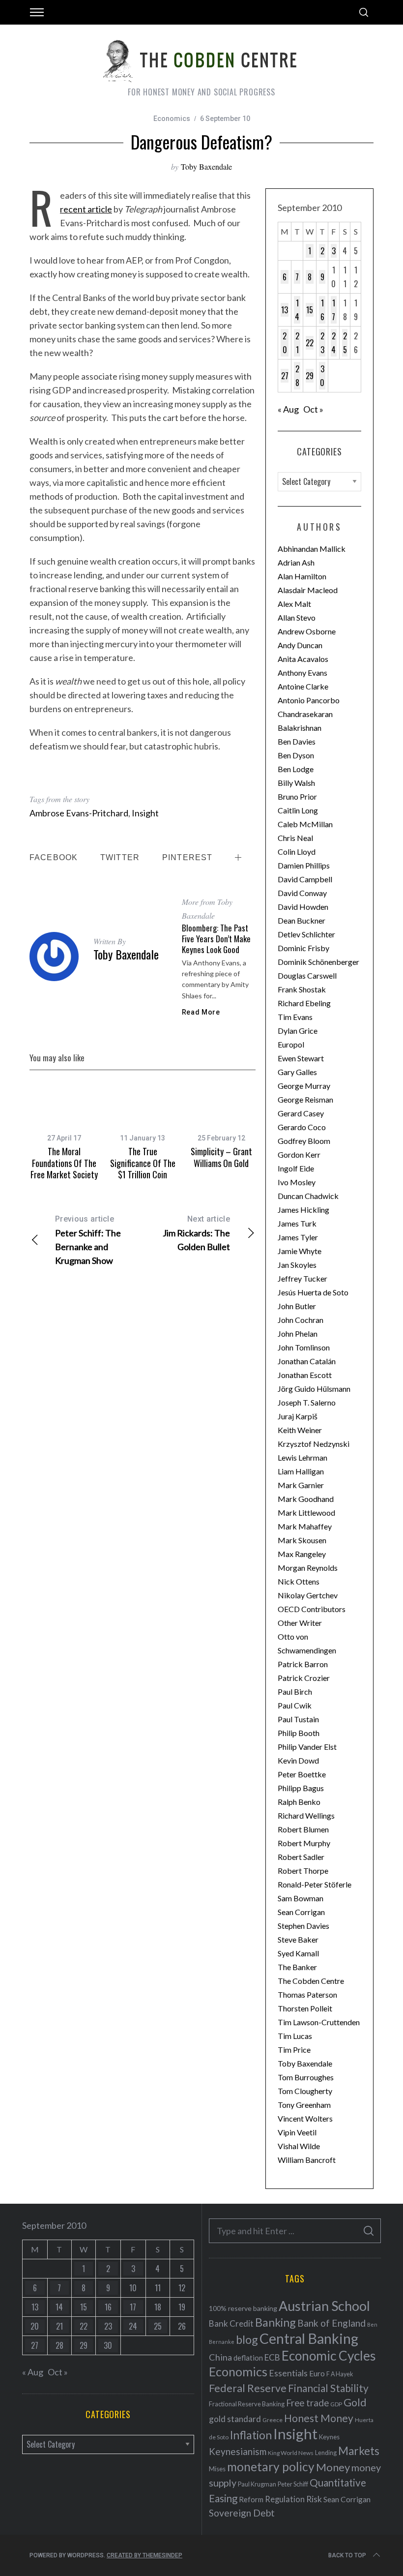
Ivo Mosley (297, 1182)
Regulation (285, 2499)
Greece (273, 2420)
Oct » (313, 409)
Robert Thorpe (303, 1871)
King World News (291, 2453)
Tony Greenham (304, 2105)
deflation (248, 2358)
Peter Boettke (302, 1774)
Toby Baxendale (206, 166)
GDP (336, 2404)
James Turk (297, 1223)
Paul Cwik (295, 1705)
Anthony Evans (302, 673)
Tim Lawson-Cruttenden (319, 2022)
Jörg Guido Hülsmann (314, 1389)
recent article (86, 209)
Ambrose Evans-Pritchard (79, 813)
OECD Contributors (312, 1609)
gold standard (235, 2419)
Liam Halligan (301, 1471)
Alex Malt (294, 604)
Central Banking (309, 2338)
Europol (291, 1044)
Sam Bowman (301, 1898)
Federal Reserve (248, 2388)
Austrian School (324, 2306)
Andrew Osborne (307, 631)
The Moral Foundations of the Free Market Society (64, 1163)
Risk (314, 2499)
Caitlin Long (298, 810)
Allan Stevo (297, 617)
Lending (326, 2453)
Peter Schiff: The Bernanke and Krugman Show (88, 1240)
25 (345, 343)
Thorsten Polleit (305, 2008)
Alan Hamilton (302, 576)
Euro (317, 2373)
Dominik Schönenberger (318, 962)
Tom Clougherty (305, 2091)
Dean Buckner (302, 920)
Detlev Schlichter (306, 934)
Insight (145, 813)
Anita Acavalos (303, 659)
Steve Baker (298, 1939)
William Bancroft (307, 2160)
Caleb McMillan (305, 824)
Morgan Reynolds (308, 1568)
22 (310, 343)
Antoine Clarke (303, 686)
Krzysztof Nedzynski (314, 1444)
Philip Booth (299, 1733)
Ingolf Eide (296, 1168)
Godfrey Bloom (304, 1141)
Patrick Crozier (304, 1678)
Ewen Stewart (301, 1058)
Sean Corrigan (301, 1912)
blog (247, 2339)
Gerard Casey (301, 1113)
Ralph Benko (299, 1802)
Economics (172, 119)
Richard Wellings (306, 1815)
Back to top (347, 2555)
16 (322, 310)
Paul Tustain (298, 1719)
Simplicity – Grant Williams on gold (221, 1157)
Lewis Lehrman (302, 1457)
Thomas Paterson (307, 1994)
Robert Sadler (301, 1857)
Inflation (251, 2435)
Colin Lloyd (297, 852)
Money (333, 2467)
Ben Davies (297, 741)
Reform (251, 2499)
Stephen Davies (303, 1926)
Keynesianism (238, 2451)
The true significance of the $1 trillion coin (143, 1163)
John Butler (297, 1306)
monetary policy (271, 2467)
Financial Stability (328, 2388)
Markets (359, 2451)
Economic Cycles (329, 2356)
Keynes (329, 2437)
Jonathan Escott (305, 1375)
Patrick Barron (303, 1664)
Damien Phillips (304, 865)
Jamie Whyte (300, 1251)
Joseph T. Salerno (307, 1402)
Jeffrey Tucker (302, 1278)
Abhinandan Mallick (312, 549)
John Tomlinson (304, 1347)
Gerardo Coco (302, 1127)
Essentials (288, 2373)
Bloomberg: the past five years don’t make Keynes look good (216, 939)
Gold (355, 2402)
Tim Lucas (295, 2036)
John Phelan (298, 1333)
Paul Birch (295, 1692)
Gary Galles (297, 1072)
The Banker (297, 1967)
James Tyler (298, 1237)
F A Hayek (340, 2374)
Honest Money (319, 2418)
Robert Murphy (304, 1843)
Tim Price (294, 2050)
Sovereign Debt (242, 2513)
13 (285, 310)
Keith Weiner (300, 1430)
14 (297, 310)
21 (297, 343)
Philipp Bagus (301, 1788)
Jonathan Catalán (307, 1361)
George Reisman (305, 1099)
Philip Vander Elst (307, 1747)
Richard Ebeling (304, 1003)
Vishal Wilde (299, 2146)
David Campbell (305, 879)
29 (310, 376)
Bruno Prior (297, 796)
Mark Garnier (301, 1485)
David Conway (302, 893)
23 (322, 343)
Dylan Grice (298, 1031)
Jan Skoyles (297, 1265)
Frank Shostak (302, 989)
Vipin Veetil (297, 2132)
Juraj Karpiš (298, 1416)
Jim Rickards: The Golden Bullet (196, 1233)
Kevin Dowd (298, 1760)
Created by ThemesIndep (144, 2555)
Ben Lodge (296, 769)
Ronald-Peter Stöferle (315, 1884)
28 (297, 376)
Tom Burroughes (306, 2077)
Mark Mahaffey (305, 1526)
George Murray (304, 1086)
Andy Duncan (300, 645)
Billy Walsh (296, 783)
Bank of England (331, 2323)
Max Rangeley (302, 1554)
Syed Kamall (298, 1953)
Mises (217, 2469)
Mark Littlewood (306, 1513)
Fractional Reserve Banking (247, 2404)
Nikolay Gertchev (308, 1595)
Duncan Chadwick (308, 1196)
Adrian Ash (296, 562)
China (220, 2357)
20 (285, 343)
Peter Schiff (293, 2484)
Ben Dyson (296, 755)
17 (333, 310)
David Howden (303, 907)
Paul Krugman (257, 2484)
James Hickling (303, 1210)
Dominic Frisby (303, 948)
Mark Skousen (302, 1540)
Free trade (307, 2403)
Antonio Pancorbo (309, 700)
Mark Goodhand (306, 1499)
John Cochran (301, 1320)
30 (322, 376)
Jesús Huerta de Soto (313, 1292)
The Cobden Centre (311, 1981)
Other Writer (300, 1623)
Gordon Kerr (299, 1154)
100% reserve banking (243, 2308)
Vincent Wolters (305, 2118)
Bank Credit (231, 2323)
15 (310, 310)
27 (285, 376)
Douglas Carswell (307, 975)
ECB (272, 2357)
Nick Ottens (299, 1581)
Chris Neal (295, 838)
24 (333, 343)
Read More (201, 1012)
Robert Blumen (303, 1829)
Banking (275, 2322)
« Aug (288, 409)
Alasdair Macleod (308, 590)
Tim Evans (295, 1017)
